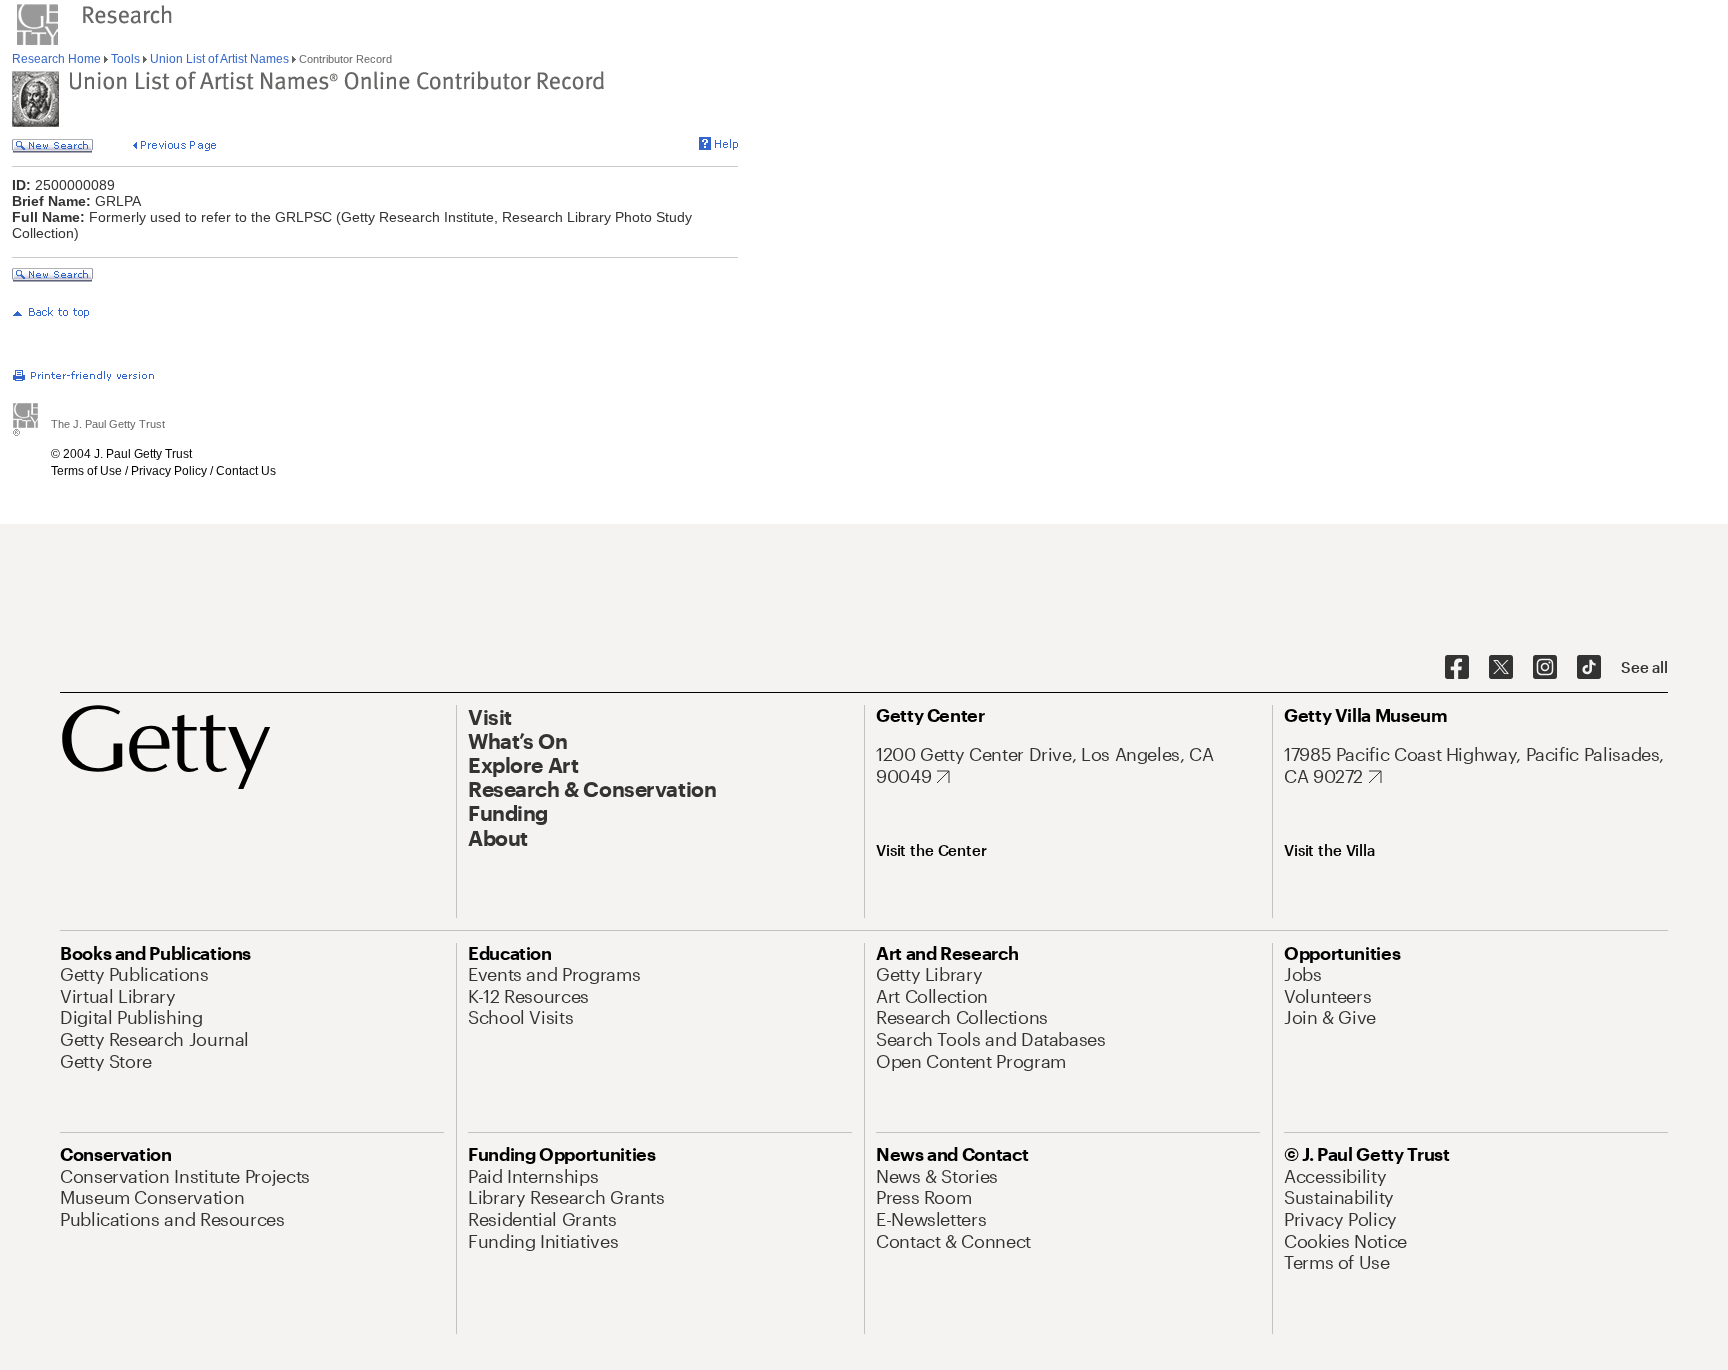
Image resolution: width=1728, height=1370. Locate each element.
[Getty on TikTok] (1589, 668)
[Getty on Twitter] (1501, 668)
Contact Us (246, 471)
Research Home (58, 59)
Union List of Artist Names (219, 59)
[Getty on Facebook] (1457, 668)
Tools (125, 59)
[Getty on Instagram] (1545, 668)
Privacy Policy (169, 471)
